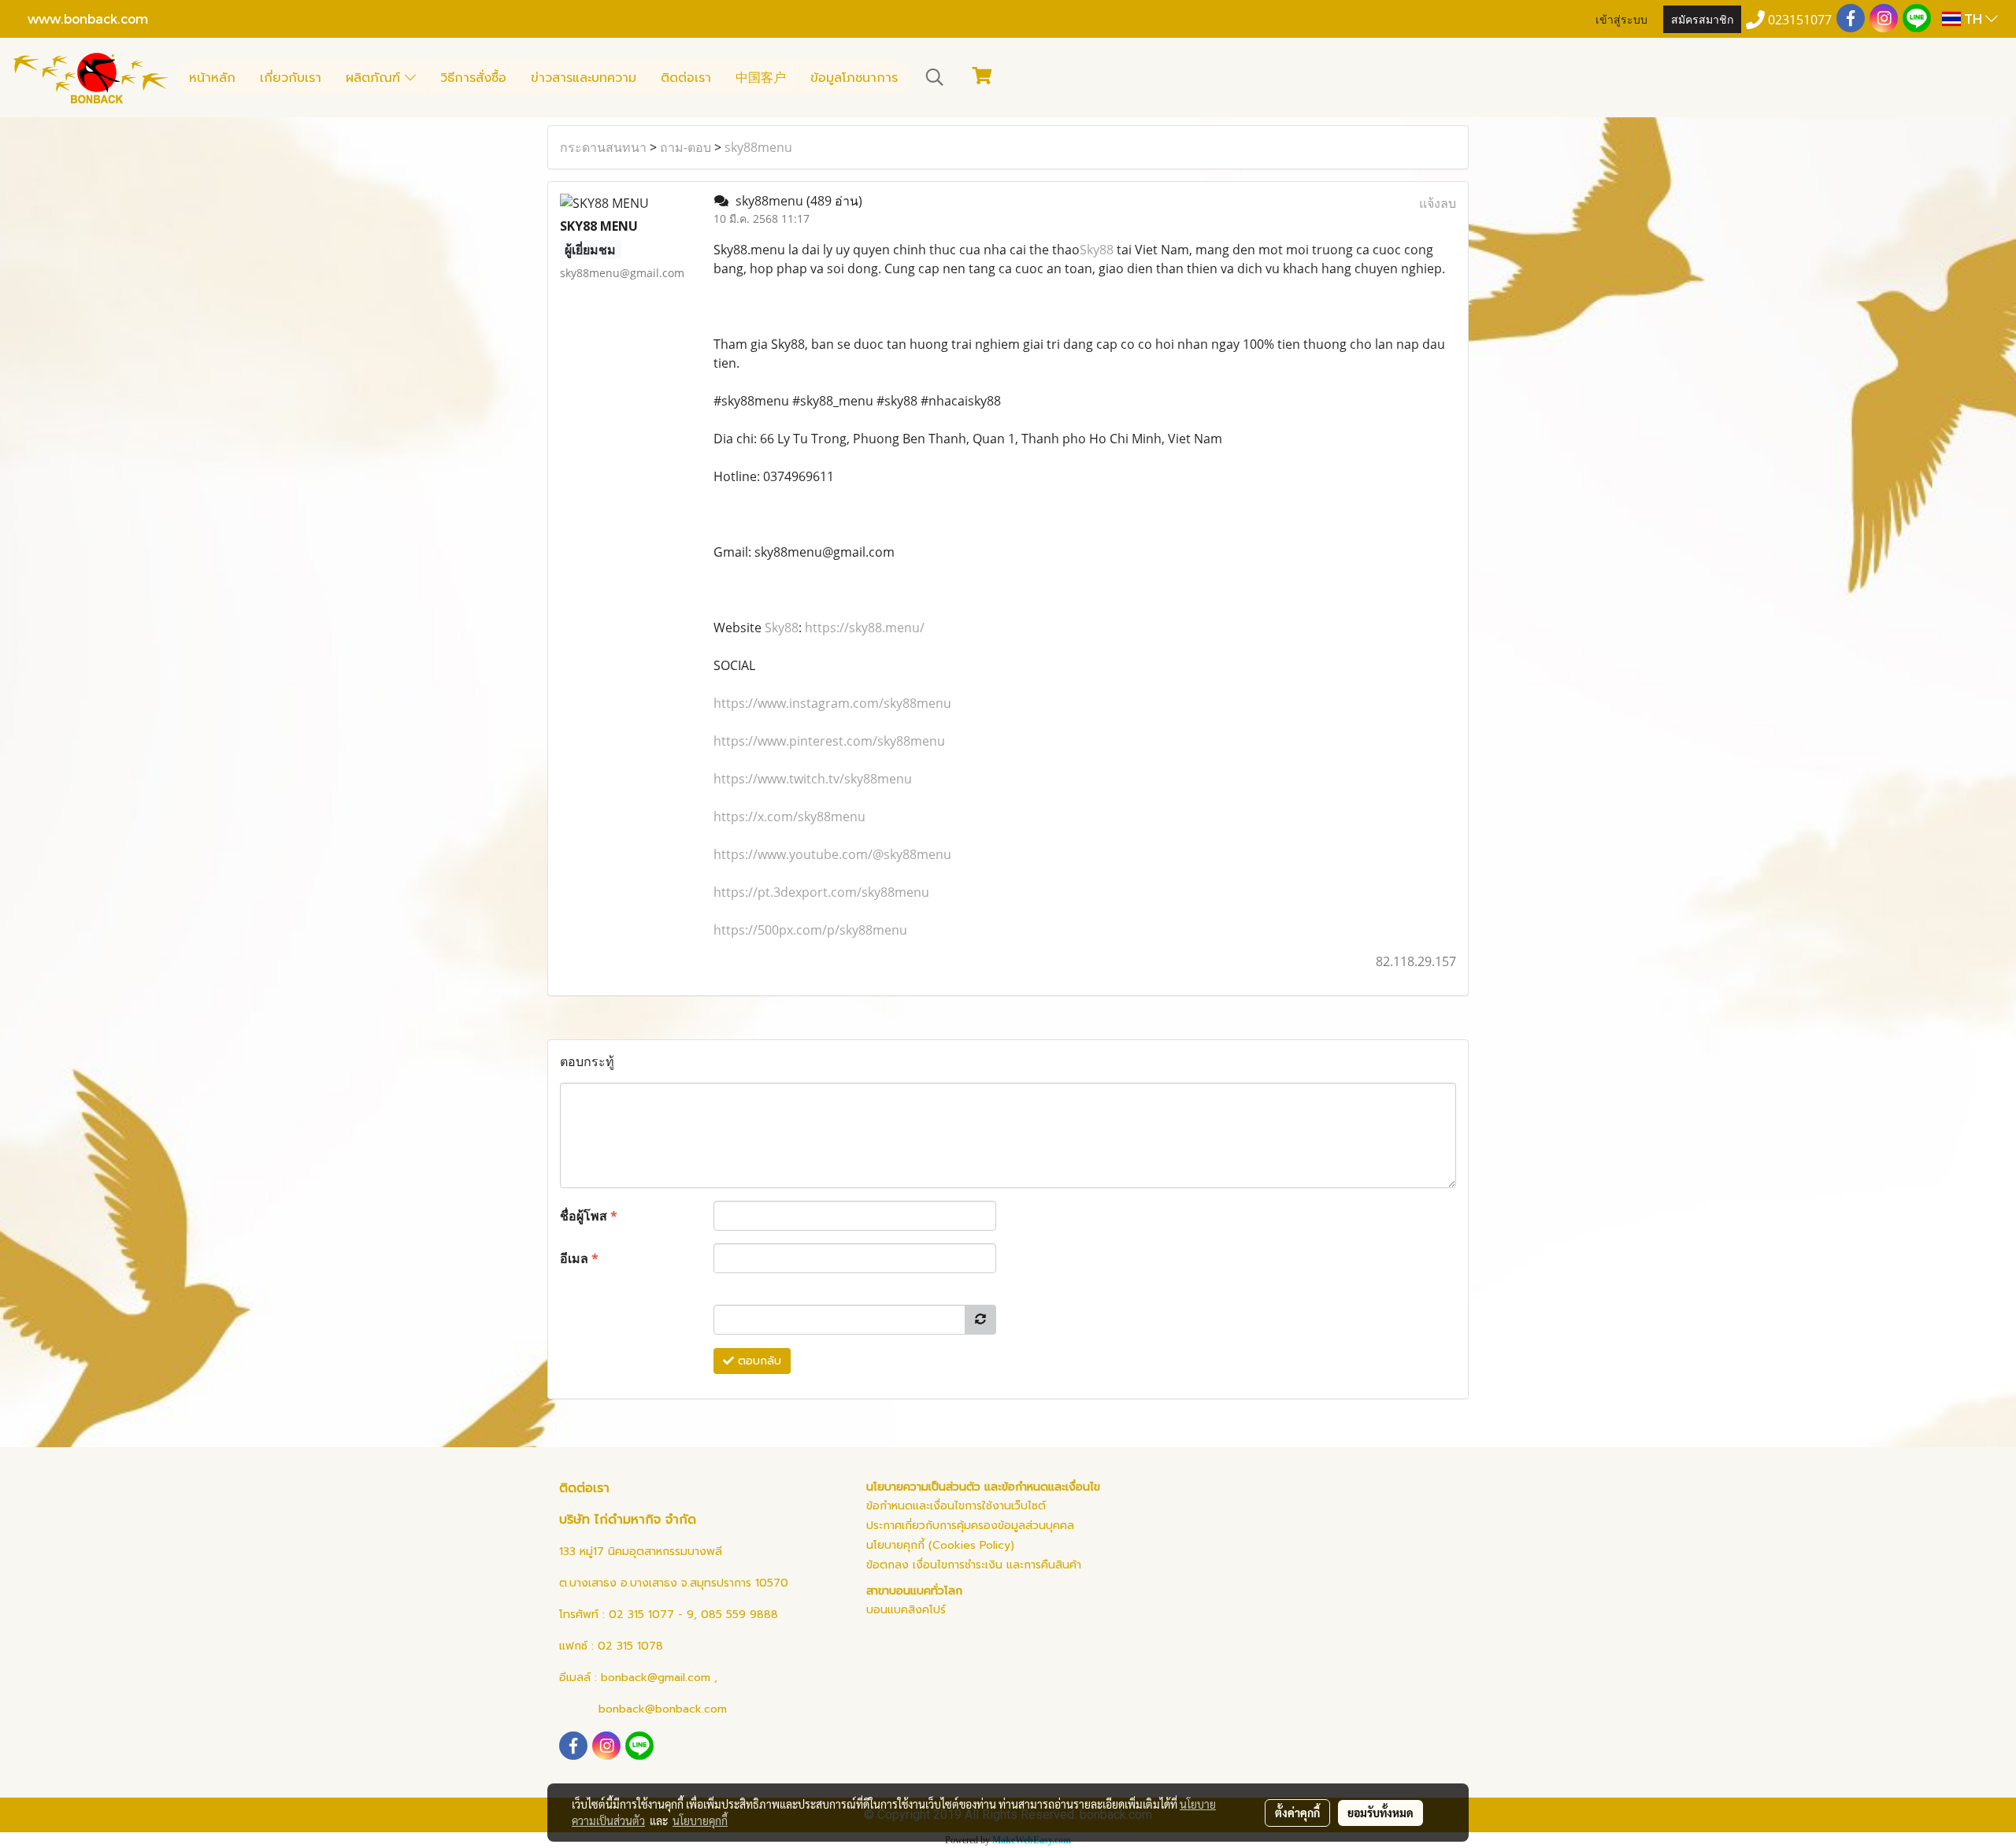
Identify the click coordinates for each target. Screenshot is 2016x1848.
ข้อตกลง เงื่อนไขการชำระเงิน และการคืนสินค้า (974, 1565)
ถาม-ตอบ (686, 147)
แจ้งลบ (1438, 203)
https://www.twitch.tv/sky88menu (813, 779)
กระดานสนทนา (603, 147)
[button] (935, 77)
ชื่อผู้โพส (589, 1216)
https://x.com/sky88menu (789, 817)
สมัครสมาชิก (1702, 19)
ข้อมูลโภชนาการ (854, 78)
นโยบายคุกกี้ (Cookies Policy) (940, 1545)
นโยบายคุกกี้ (700, 1820)
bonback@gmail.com (656, 1678)
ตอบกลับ (758, 1361)
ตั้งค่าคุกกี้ (1297, 1813)
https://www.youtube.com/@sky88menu (832, 854)
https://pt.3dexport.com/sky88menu (821, 892)
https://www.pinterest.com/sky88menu (829, 741)
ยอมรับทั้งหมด (1380, 1813)
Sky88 (1097, 250)
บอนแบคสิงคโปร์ (906, 1610)
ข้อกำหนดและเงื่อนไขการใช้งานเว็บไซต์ (956, 1506)
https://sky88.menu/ (865, 628)
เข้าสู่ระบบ (1621, 19)
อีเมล (579, 1258)
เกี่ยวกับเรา (291, 78)
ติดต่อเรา (686, 78)
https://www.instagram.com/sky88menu (832, 703)
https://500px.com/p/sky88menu (810, 930)
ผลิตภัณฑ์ (375, 78)
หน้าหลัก (212, 78)
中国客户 (761, 78)
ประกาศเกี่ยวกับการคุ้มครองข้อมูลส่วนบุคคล (970, 1526)
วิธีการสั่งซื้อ (473, 78)
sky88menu (758, 147)
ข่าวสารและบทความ (584, 78)
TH (1973, 19)
